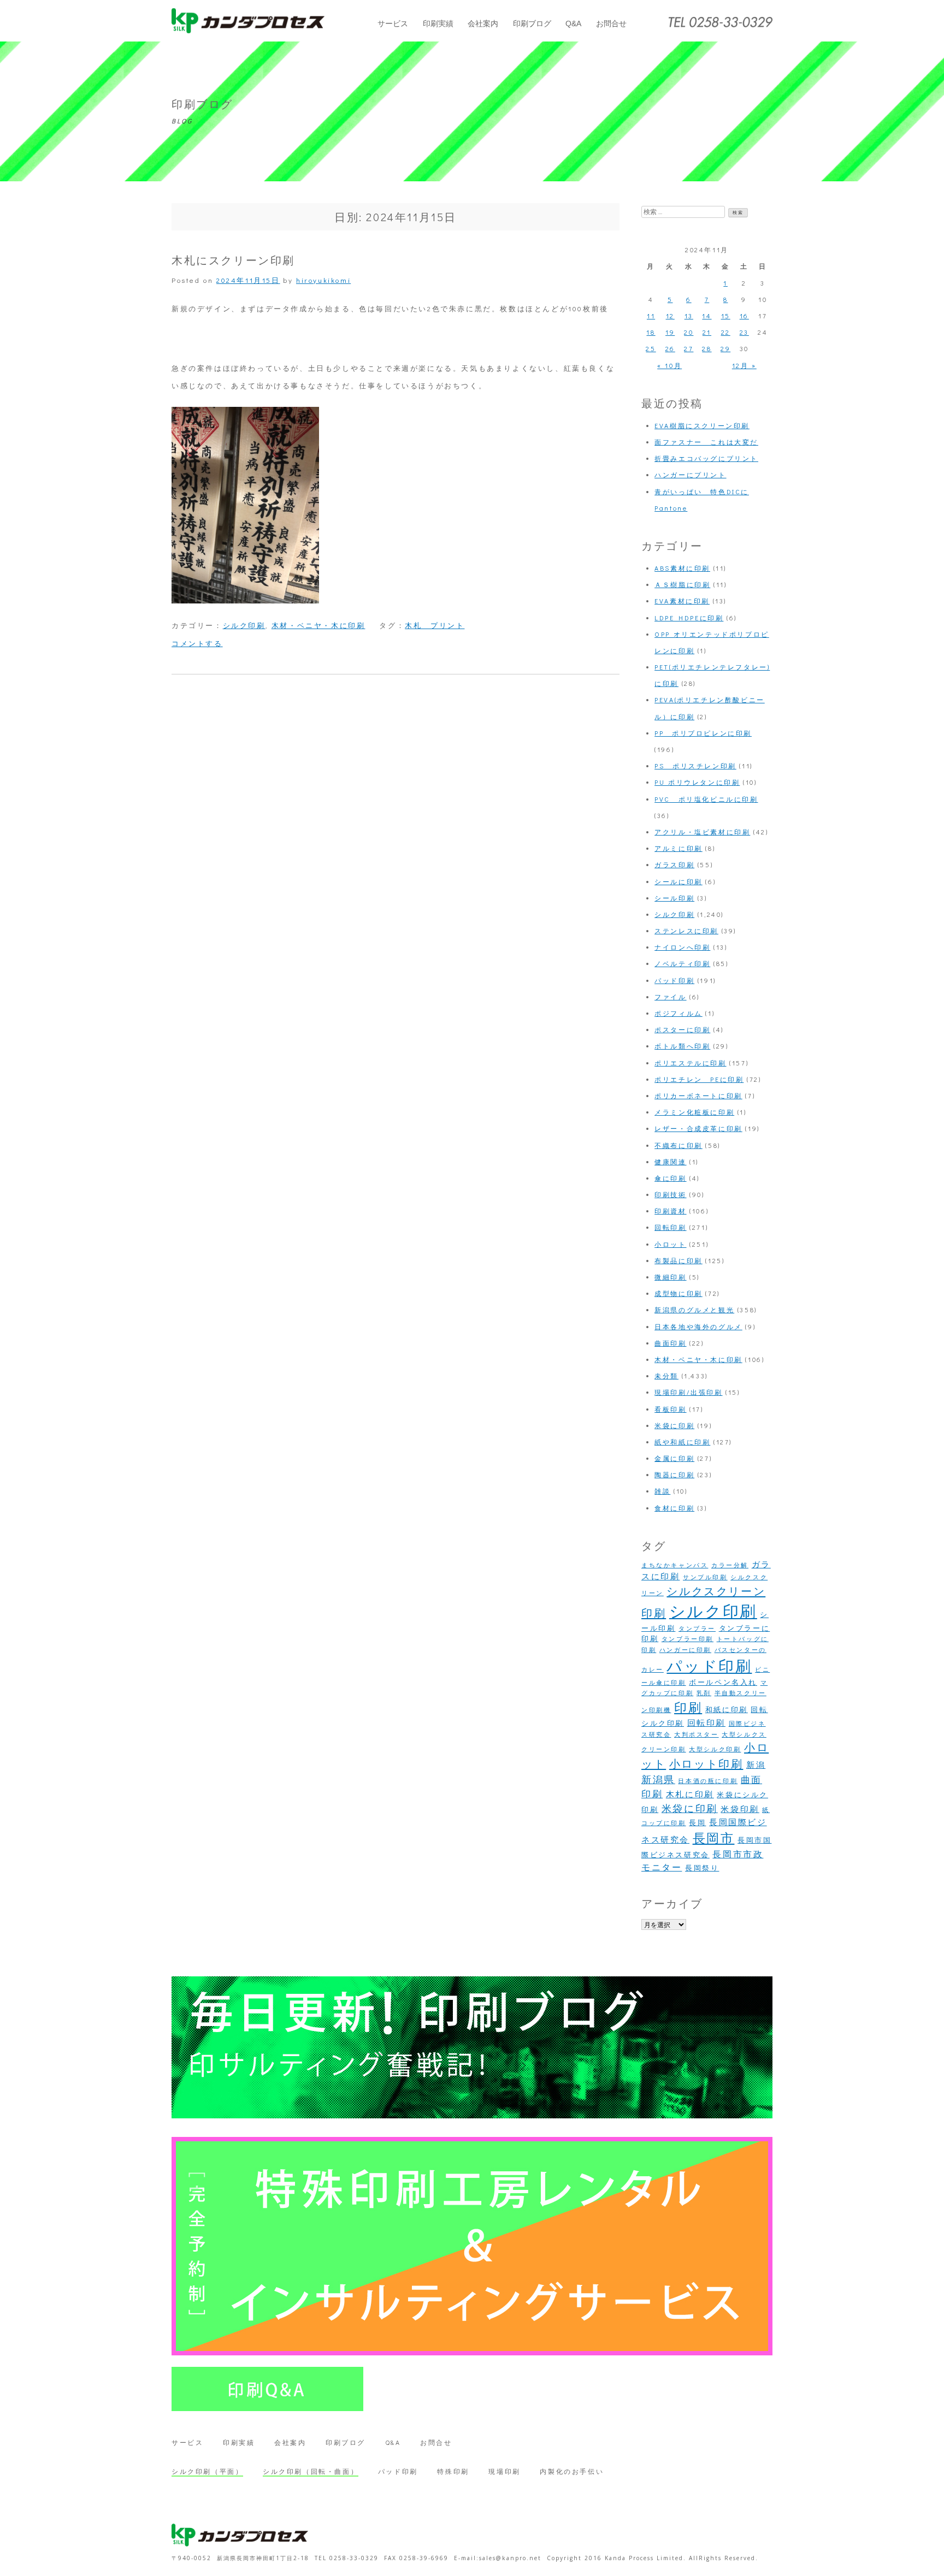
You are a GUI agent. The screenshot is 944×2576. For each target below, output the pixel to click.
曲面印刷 (670, 1343)
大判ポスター (697, 1734)
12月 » (744, 365)
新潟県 (658, 1779)
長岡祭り (702, 1868)
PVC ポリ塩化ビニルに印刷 (706, 799)
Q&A (573, 23)
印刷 (688, 1707)
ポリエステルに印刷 (690, 1063)
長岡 (697, 1822)
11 (651, 316)
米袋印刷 (740, 1809)
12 (670, 316)
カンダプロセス (248, 21)
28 (707, 348)
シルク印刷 (244, 625)
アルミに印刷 (678, 848)
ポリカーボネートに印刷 (698, 1095)
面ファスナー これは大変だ (706, 442)
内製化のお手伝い (572, 2471)
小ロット (670, 1244)
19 (670, 332)
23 (744, 332)
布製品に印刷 (678, 1260)
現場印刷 (504, 2471)
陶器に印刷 (674, 1474)
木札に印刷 (690, 1794)
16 (744, 316)
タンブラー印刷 (688, 1639)
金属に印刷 (674, 1458)
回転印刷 (670, 1227)
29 (725, 348)
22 (726, 332)
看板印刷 (670, 1409)
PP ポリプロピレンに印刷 (703, 733)
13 (689, 316)
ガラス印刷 (674, 864)
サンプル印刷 (705, 1577)
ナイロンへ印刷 (682, 947)
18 (651, 332)
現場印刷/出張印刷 (688, 1392)
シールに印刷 (678, 881)
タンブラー (697, 1628)
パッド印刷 (674, 980)
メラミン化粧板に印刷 (694, 1112)
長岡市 (714, 1838)
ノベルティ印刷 (682, 963)
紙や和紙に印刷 (682, 1442)
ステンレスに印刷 (686, 931)
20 (689, 332)
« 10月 (669, 365)
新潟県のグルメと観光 (694, 1310)
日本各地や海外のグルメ (698, 1327)
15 (726, 316)
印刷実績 (438, 23)
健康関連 (670, 1162)
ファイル (670, 997)
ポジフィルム (678, 1013)
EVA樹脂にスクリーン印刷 (702, 425)
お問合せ (611, 23)
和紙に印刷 (727, 1709)
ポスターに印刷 (682, 1029)
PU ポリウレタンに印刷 (697, 782)
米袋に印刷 (674, 1425)
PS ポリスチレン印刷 (695, 766)
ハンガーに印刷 (685, 1650)
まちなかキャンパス (675, 1565)
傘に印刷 (670, 1178)
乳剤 (704, 1693)
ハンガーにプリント (690, 475)
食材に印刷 (674, 1508)
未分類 (666, 1376)
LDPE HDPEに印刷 (689, 618)
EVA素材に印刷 (682, 601)
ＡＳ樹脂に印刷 (682, 584)
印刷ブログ (532, 23)
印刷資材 (670, 1211)
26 (670, 348)
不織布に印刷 (678, 1145)
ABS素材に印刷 (682, 568)
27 (689, 348)
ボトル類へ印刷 (682, 1046)
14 (707, 316)
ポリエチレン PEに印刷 (699, 1079)
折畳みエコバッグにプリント (706, 458)
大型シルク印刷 (715, 1749)
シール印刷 (674, 898)
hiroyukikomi (323, 280)
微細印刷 (670, 1277)
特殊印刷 (453, 2471)
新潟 (756, 1765)
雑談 (662, 1491)
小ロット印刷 (706, 1763)
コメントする (197, 643)
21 (707, 332)
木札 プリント (435, 625)
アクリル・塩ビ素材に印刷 (702, 832)
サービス (393, 23)
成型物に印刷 (678, 1293)
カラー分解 (730, 1565)
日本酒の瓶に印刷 (708, 1781)
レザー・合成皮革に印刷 (698, 1128)
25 (651, 348)
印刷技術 (670, 1194)
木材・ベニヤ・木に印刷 (318, 625)
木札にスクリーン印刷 (233, 260)
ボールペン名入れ (723, 1682)
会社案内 (483, 23)
